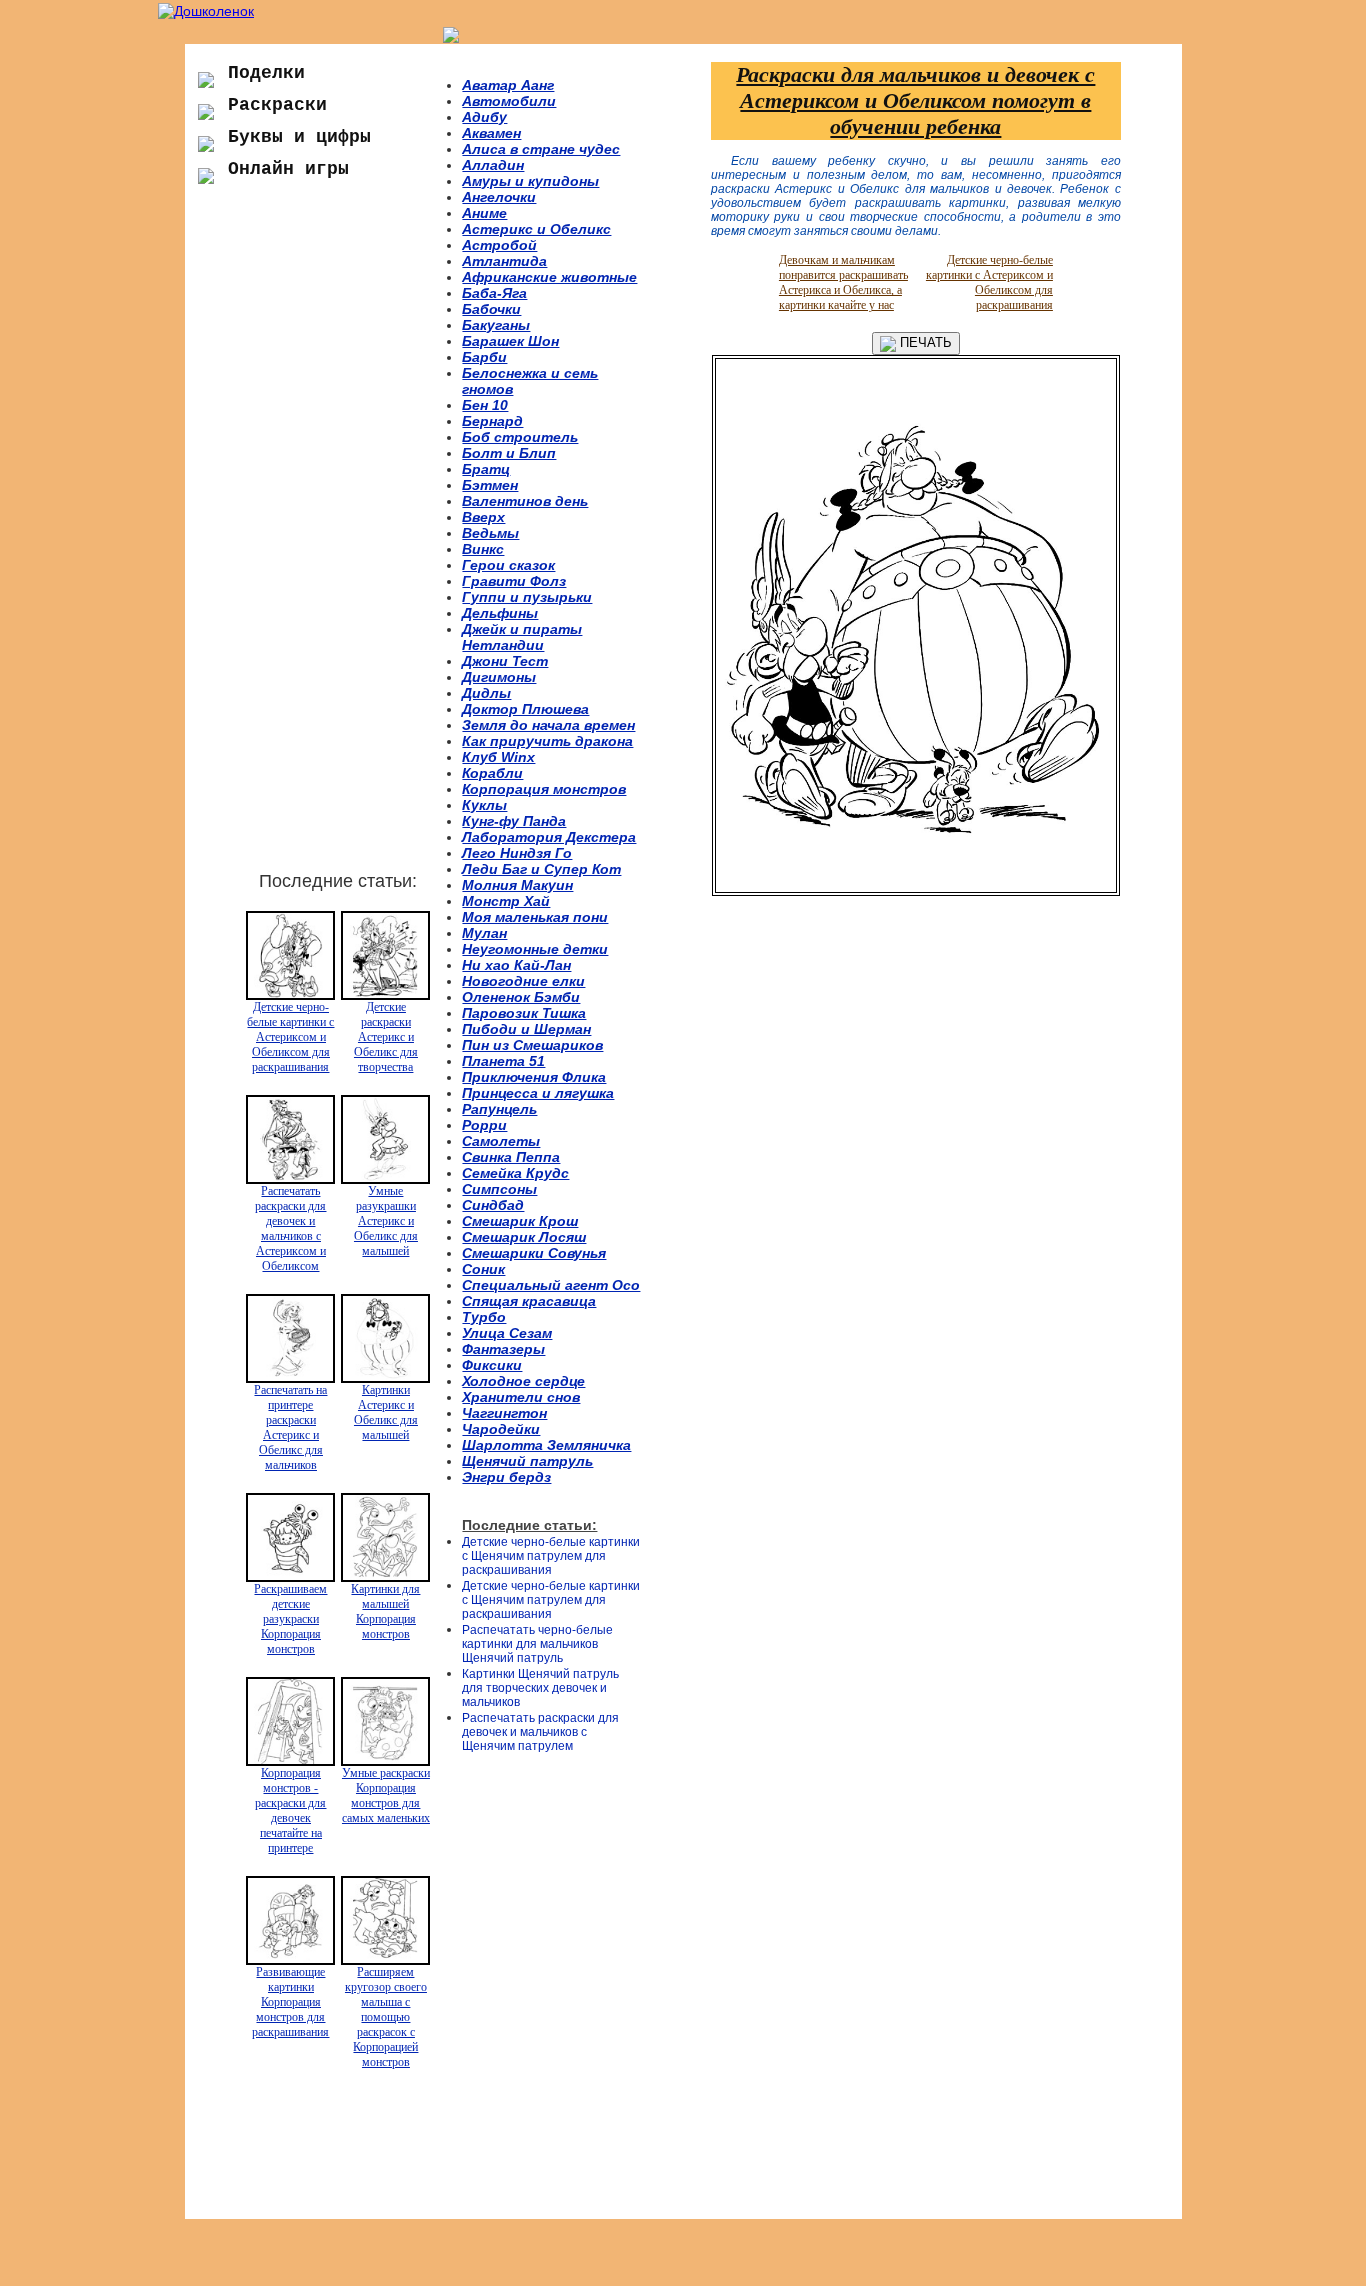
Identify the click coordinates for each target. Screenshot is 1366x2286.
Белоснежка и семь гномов (530, 381)
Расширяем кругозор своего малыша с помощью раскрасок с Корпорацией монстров (386, 2017)
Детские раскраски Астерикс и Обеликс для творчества (386, 1037)
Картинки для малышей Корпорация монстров (385, 1611)
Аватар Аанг (508, 85)
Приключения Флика (534, 1077)
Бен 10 (485, 405)
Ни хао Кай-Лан (516, 965)
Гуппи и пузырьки (527, 597)
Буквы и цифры (299, 137)
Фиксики (492, 1365)
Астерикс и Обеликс (536, 229)
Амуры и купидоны (530, 181)
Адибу (484, 117)
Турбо (484, 1317)
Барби (484, 357)
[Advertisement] (323, 539)
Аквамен (491, 133)
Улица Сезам (507, 1333)
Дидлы (486, 693)
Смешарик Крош (520, 1221)
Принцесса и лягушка (538, 1093)
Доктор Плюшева (525, 709)
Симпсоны (499, 1189)
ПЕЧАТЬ (924, 342)
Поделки (266, 73)
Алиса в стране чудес (541, 149)
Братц (486, 469)
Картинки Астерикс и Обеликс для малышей (386, 1412)
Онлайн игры (288, 169)
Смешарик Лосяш (524, 1237)
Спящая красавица (529, 1301)
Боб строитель (520, 437)
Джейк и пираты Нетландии (522, 637)
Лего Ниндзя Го (517, 853)
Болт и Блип (509, 453)
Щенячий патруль (527, 1461)
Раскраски (277, 105)
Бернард (492, 421)
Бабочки (491, 309)
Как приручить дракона (547, 741)
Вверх (483, 517)
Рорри (484, 1125)
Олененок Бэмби (521, 997)
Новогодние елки (523, 981)
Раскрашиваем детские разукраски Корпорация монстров (290, 1619)
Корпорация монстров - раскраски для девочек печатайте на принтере (290, 1810)
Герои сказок (508, 565)
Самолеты (501, 1141)
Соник (483, 1269)
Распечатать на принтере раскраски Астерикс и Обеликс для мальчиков (290, 1427)
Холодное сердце (523, 1381)
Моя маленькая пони (535, 917)
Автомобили (509, 101)
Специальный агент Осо (551, 1285)
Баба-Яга (494, 293)
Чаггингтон (504, 1413)
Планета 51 (503, 1061)
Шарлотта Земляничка (546, 1445)
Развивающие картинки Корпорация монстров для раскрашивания (290, 2002)
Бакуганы (496, 325)
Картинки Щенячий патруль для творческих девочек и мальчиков (540, 1688)
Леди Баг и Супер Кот (541, 869)
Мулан (484, 933)
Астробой (499, 245)
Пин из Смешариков (532, 1045)
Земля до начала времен (548, 725)
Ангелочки (499, 197)
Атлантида (504, 261)
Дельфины (500, 613)
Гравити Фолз (514, 581)
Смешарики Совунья (534, 1253)
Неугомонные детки (535, 949)
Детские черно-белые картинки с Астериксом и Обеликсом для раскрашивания (290, 1037)
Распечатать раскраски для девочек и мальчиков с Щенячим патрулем (540, 1732)
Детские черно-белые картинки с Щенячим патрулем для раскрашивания (551, 1556)
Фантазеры (503, 1349)
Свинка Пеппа (511, 1157)
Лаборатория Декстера (549, 837)
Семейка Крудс (515, 1173)
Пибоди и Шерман (526, 1029)
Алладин (493, 165)
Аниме (484, 213)
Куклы (484, 805)
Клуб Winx (498, 757)
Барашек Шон (510, 341)
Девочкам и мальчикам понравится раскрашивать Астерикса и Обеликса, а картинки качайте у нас (843, 282)
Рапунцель (499, 1109)
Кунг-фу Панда (514, 821)
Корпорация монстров (544, 789)
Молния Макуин (517, 885)
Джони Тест (505, 661)
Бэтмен (490, 485)
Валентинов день (525, 501)
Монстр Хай (506, 901)
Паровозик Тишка (524, 1013)
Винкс (483, 549)
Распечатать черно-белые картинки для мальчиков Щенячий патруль (537, 1644)
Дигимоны (499, 677)
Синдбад (493, 1205)
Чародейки (501, 1429)
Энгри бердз (506, 1477)
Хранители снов (521, 1397)
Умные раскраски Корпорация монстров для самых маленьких (386, 1795)
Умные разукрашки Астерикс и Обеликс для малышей (386, 1221)
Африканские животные (549, 277)
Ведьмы (490, 533)
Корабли (492, 773)
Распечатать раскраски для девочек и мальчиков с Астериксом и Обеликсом (290, 1228)
